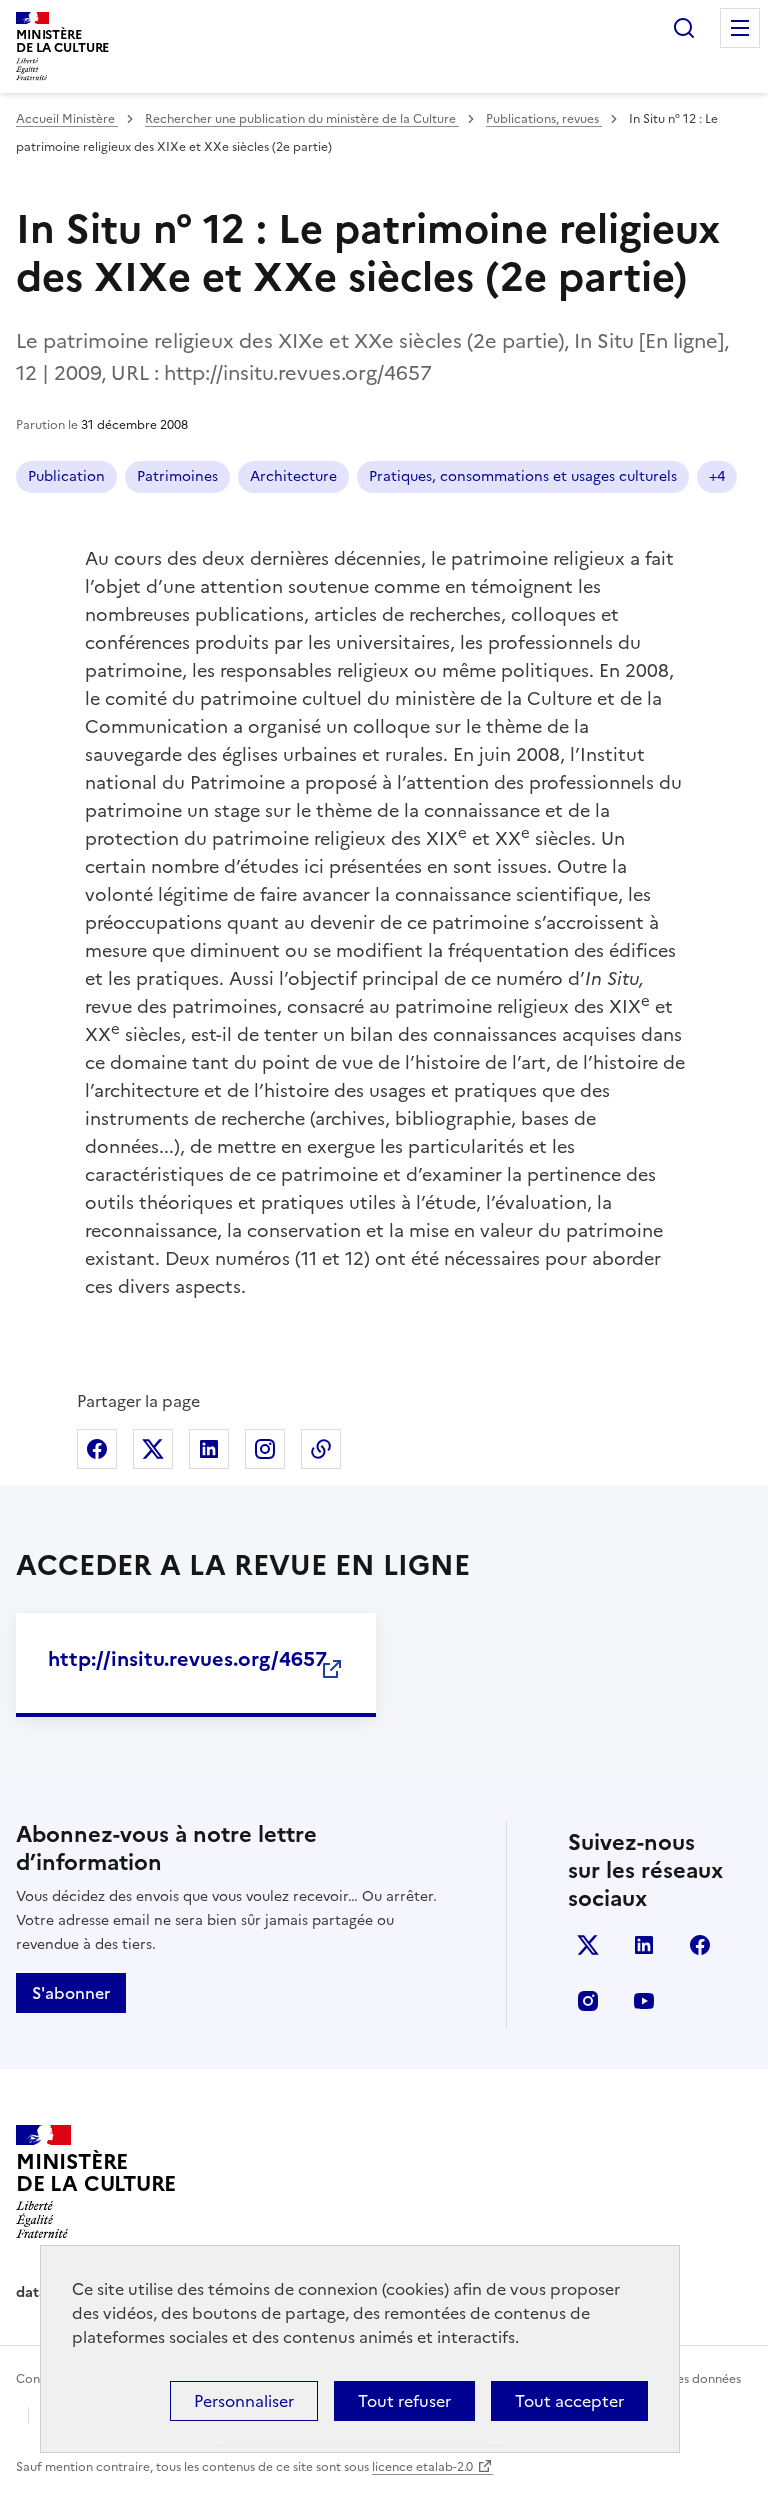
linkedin (644, 1945)
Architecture (293, 476)
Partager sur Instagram (265, 1449)
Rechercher (684, 28)
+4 (717, 476)
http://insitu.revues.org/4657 (187, 1659)
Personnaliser (244, 2401)
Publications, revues (544, 119)
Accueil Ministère (67, 119)
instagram (588, 2001)
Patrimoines (177, 476)
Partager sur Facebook (97, 1449)
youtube (644, 2001)
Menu (740, 28)
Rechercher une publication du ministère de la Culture (302, 119)
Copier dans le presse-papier (321, 1449)
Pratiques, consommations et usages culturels (523, 476)
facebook (700, 1945)
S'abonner (71, 1993)
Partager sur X (153, 1449)
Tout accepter (569, 2401)
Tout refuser (404, 2401)
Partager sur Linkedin (209, 1449)
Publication (66, 476)
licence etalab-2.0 (422, 2467)
